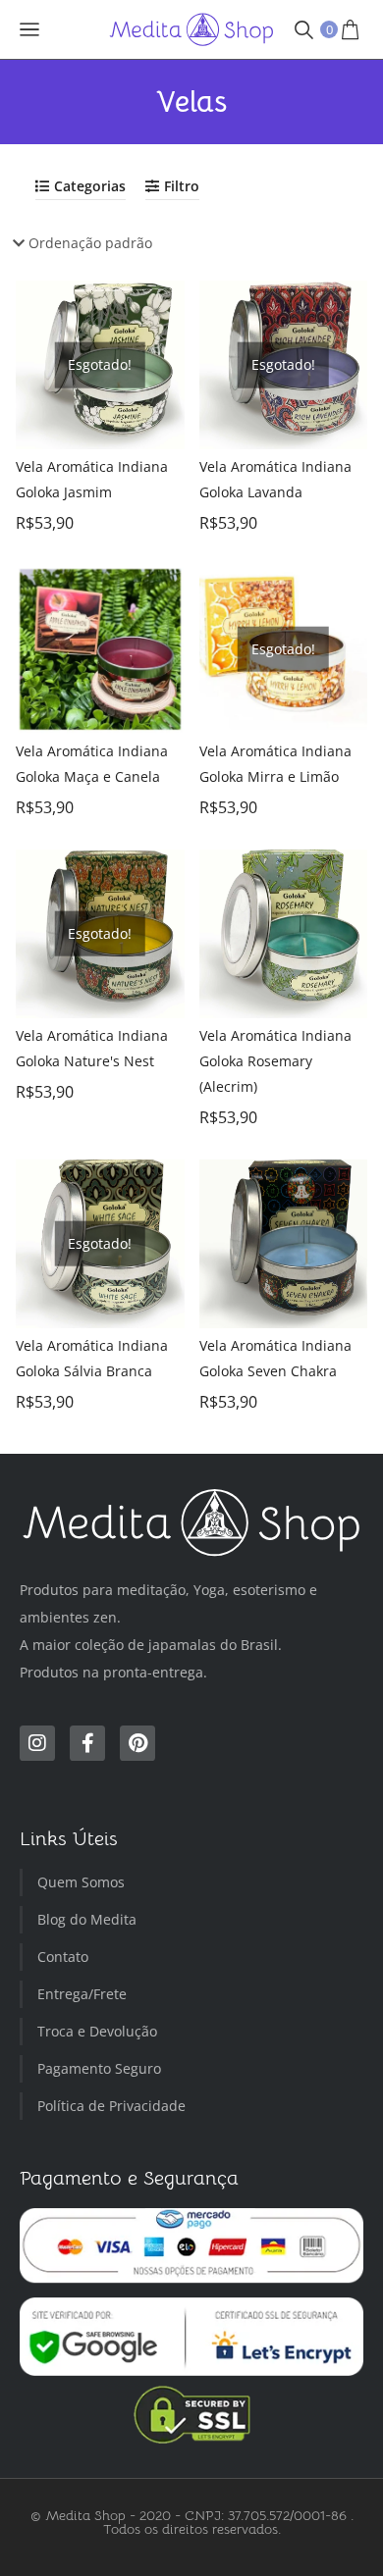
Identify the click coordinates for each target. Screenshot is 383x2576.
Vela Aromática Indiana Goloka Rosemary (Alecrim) (275, 1061)
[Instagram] (37, 1743)
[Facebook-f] (87, 1743)
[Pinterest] (137, 1743)
